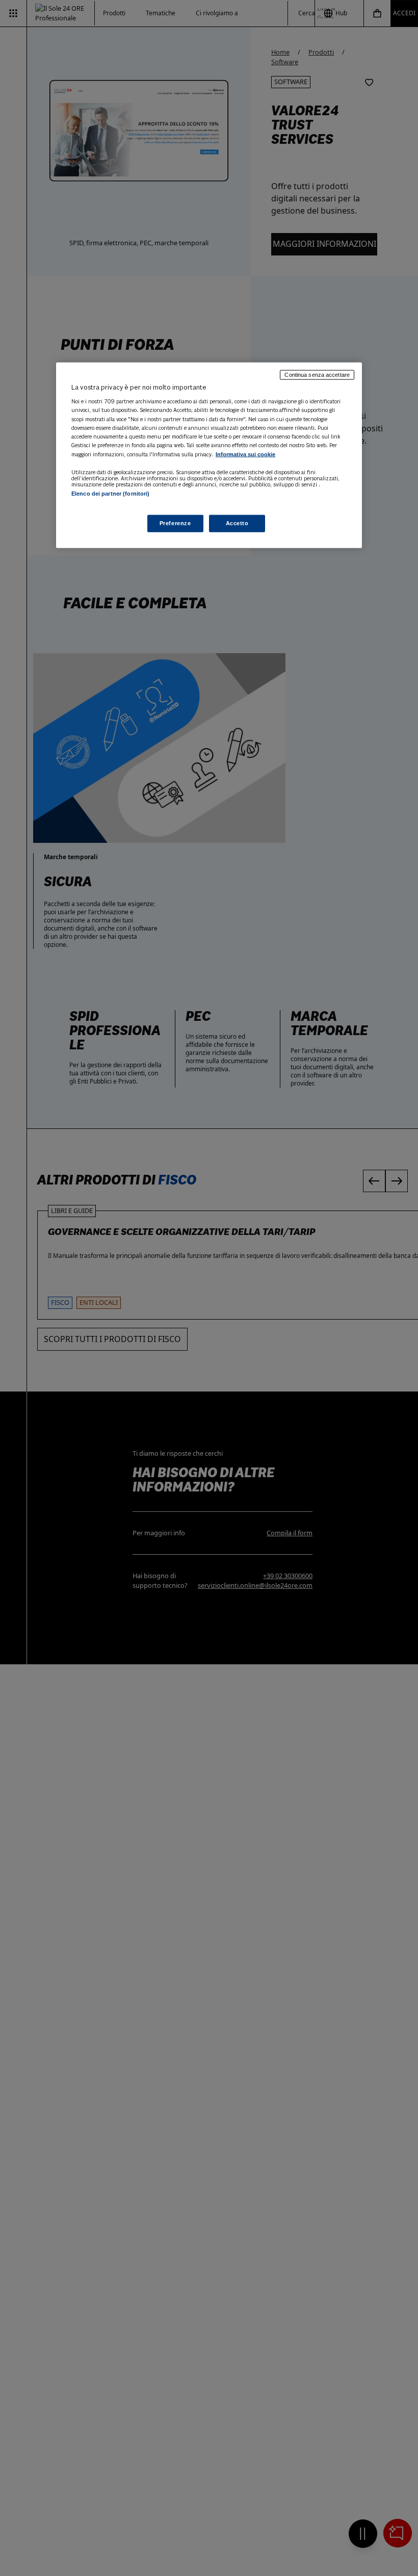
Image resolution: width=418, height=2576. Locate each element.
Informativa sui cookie (245, 454)
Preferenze (175, 523)
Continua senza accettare (317, 374)
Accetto (237, 523)
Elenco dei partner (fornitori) (110, 493)
